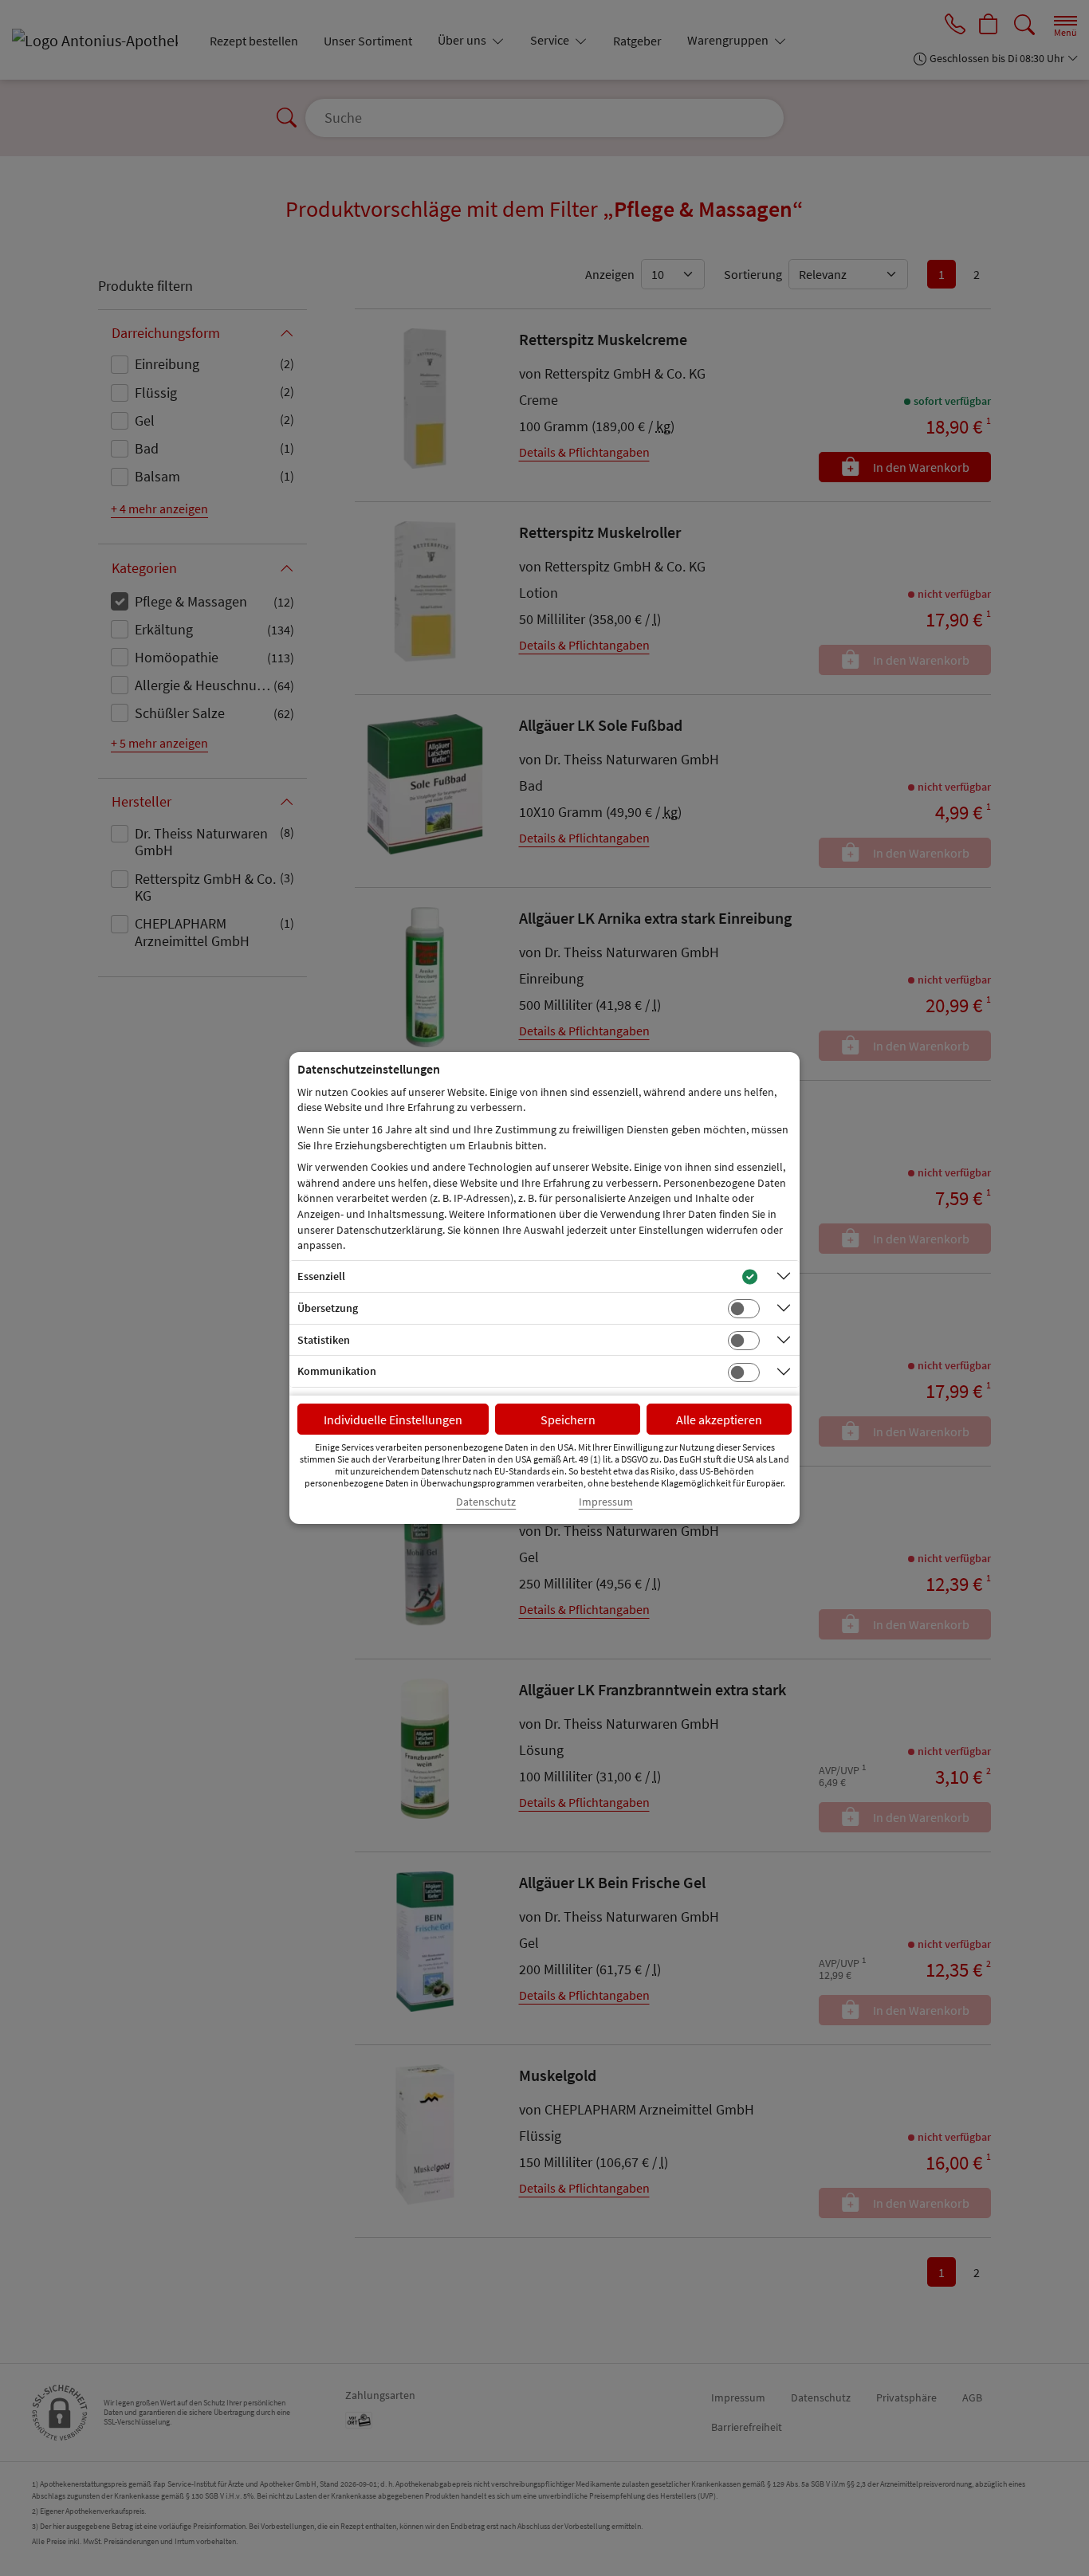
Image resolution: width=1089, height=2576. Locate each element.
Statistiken (324, 1340)
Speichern (568, 1420)
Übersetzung (328, 1308)
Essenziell (321, 1276)
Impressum (606, 1502)
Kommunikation (337, 1371)
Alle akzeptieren (719, 1420)
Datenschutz (486, 1502)
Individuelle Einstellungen (393, 1420)
